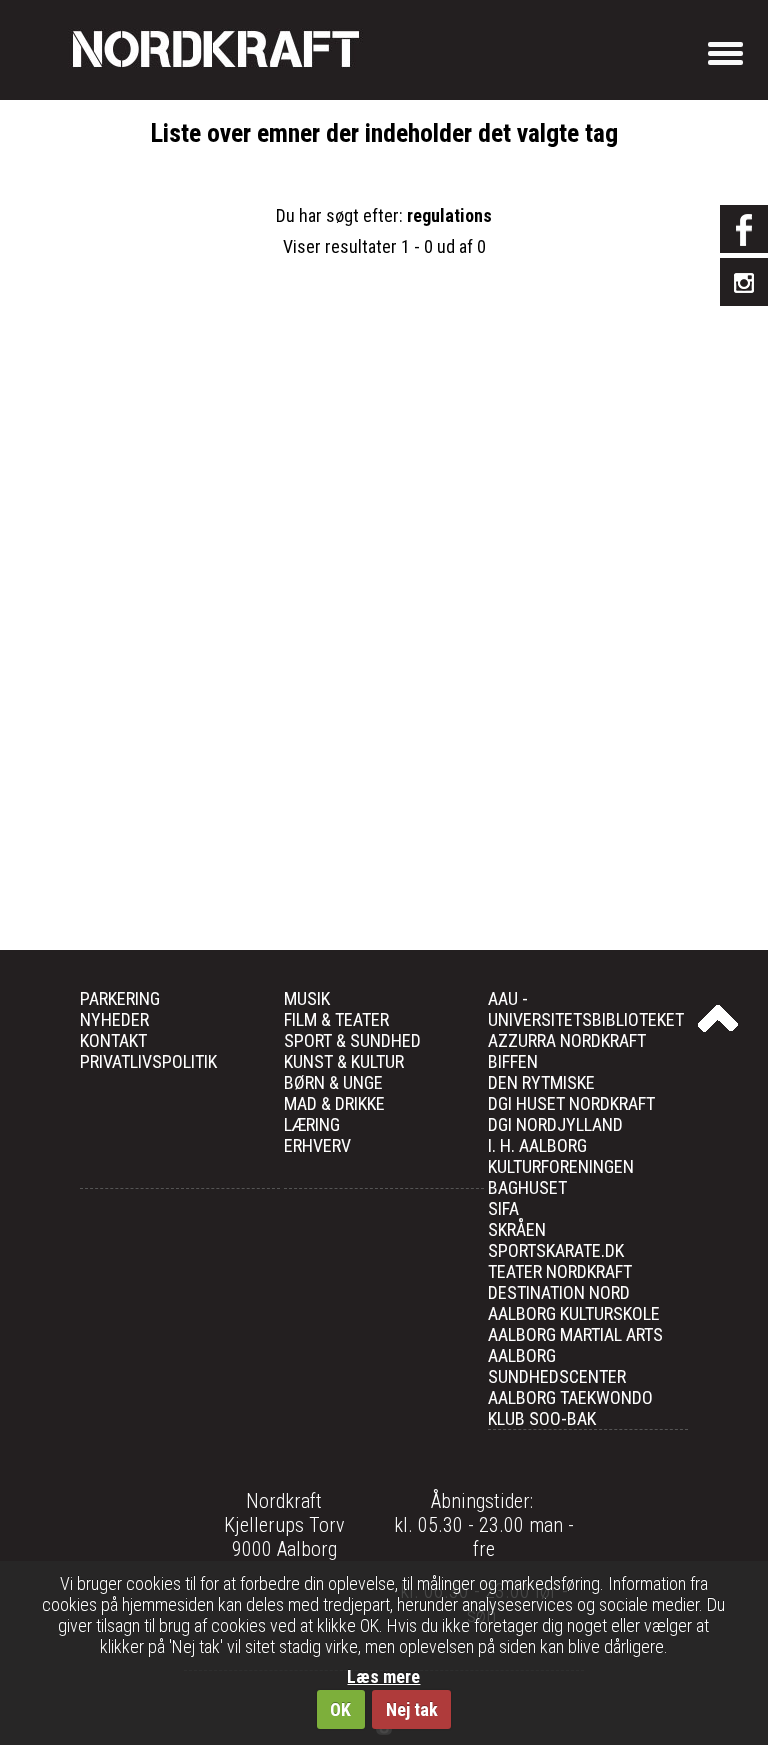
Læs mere (383, 1676)
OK (340, 1709)
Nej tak (412, 1709)
